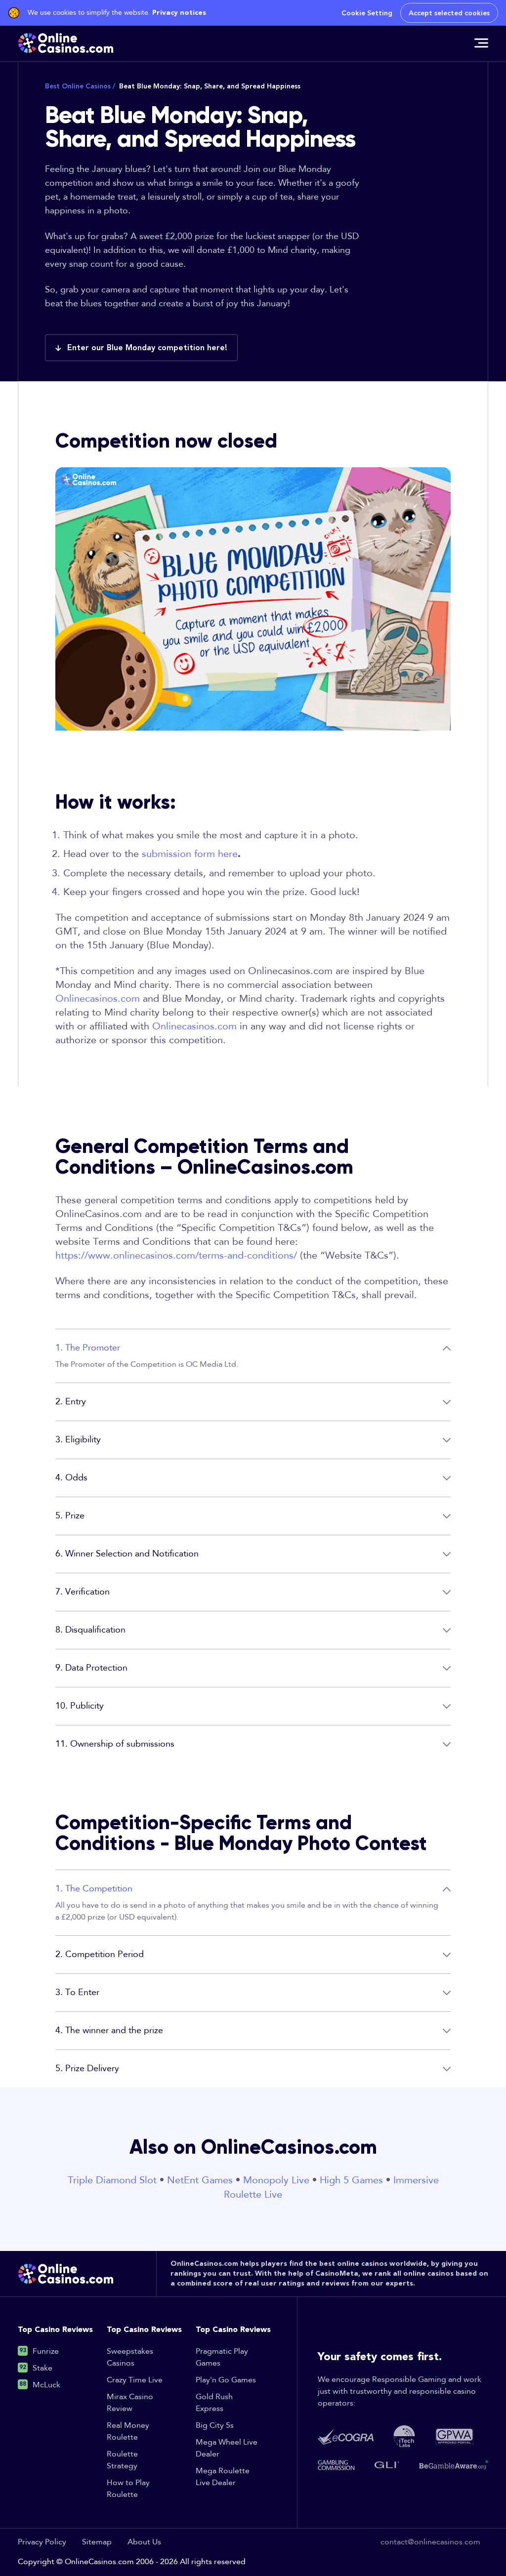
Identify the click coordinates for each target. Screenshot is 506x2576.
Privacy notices (179, 13)
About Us (144, 2542)
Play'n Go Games (226, 2380)
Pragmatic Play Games (222, 2357)
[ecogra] (346, 2436)
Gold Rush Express (214, 2403)
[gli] (387, 2465)
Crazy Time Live (135, 2380)
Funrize (46, 2351)
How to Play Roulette (128, 2489)
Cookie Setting (367, 13)
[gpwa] (454, 2436)
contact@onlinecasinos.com (430, 2542)
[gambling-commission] (336, 2465)
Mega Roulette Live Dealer (223, 2477)
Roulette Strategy (122, 2460)
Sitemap (97, 2542)
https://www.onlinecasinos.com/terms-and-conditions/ (176, 1256)
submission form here (190, 854)
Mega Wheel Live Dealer (227, 2448)
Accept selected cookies (449, 13)
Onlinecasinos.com (98, 999)
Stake (42, 2368)
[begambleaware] (454, 2465)
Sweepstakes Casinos (130, 2357)
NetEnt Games (200, 2180)
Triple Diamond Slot (112, 2180)
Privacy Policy (42, 2542)
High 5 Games (351, 2180)
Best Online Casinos (80, 86)
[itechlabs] (404, 2436)
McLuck (46, 2385)
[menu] (481, 43)
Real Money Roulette (128, 2432)
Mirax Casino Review (130, 2403)
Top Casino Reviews (55, 2330)
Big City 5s (215, 2426)
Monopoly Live (276, 2180)
